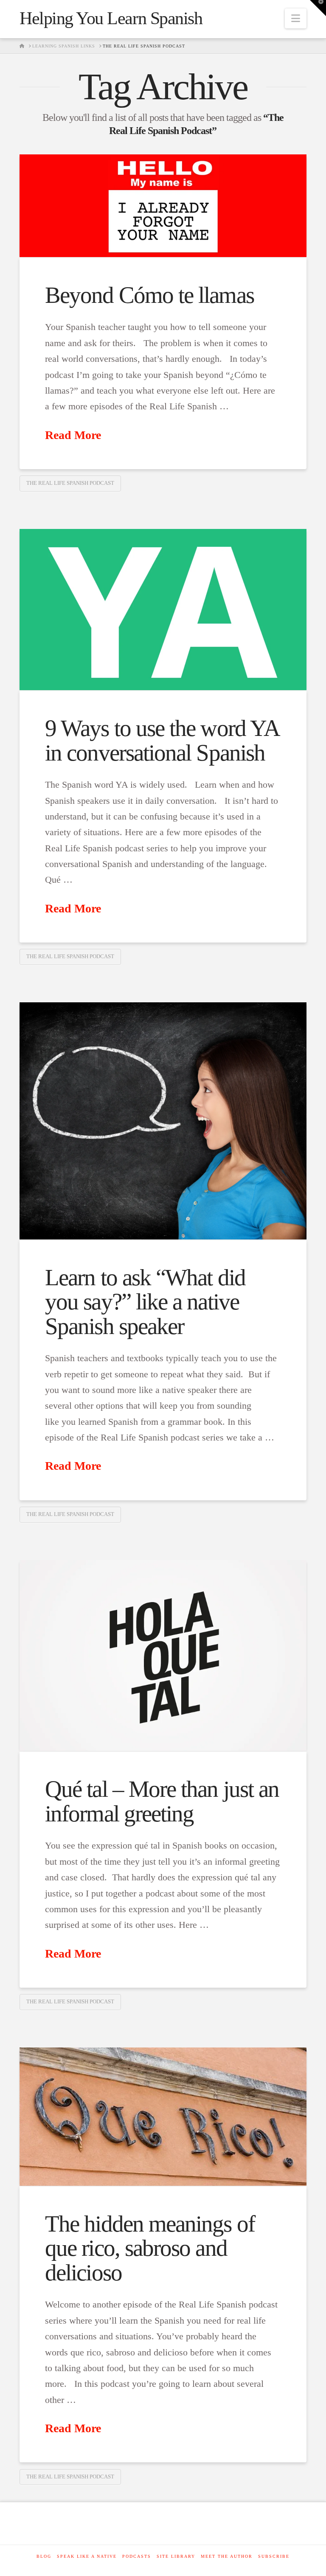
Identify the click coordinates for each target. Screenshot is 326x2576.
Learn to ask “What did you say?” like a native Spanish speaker (145, 1302)
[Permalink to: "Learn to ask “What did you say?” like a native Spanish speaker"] (163, 1121)
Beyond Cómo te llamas (149, 295)
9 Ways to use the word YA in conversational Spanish (162, 740)
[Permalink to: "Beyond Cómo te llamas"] (163, 206)
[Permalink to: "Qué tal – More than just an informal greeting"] (163, 1656)
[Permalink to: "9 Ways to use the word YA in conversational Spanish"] (163, 610)
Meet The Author (227, 2556)
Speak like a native (87, 2556)
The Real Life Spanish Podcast (70, 483)
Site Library (176, 2556)
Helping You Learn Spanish (111, 18)
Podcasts (137, 2556)
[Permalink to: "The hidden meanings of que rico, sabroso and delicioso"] (163, 2117)
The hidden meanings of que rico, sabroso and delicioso (150, 2248)
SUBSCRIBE (274, 2556)
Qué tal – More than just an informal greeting (162, 1801)
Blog (44, 2556)
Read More (73, 435)
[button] (296, 18)
